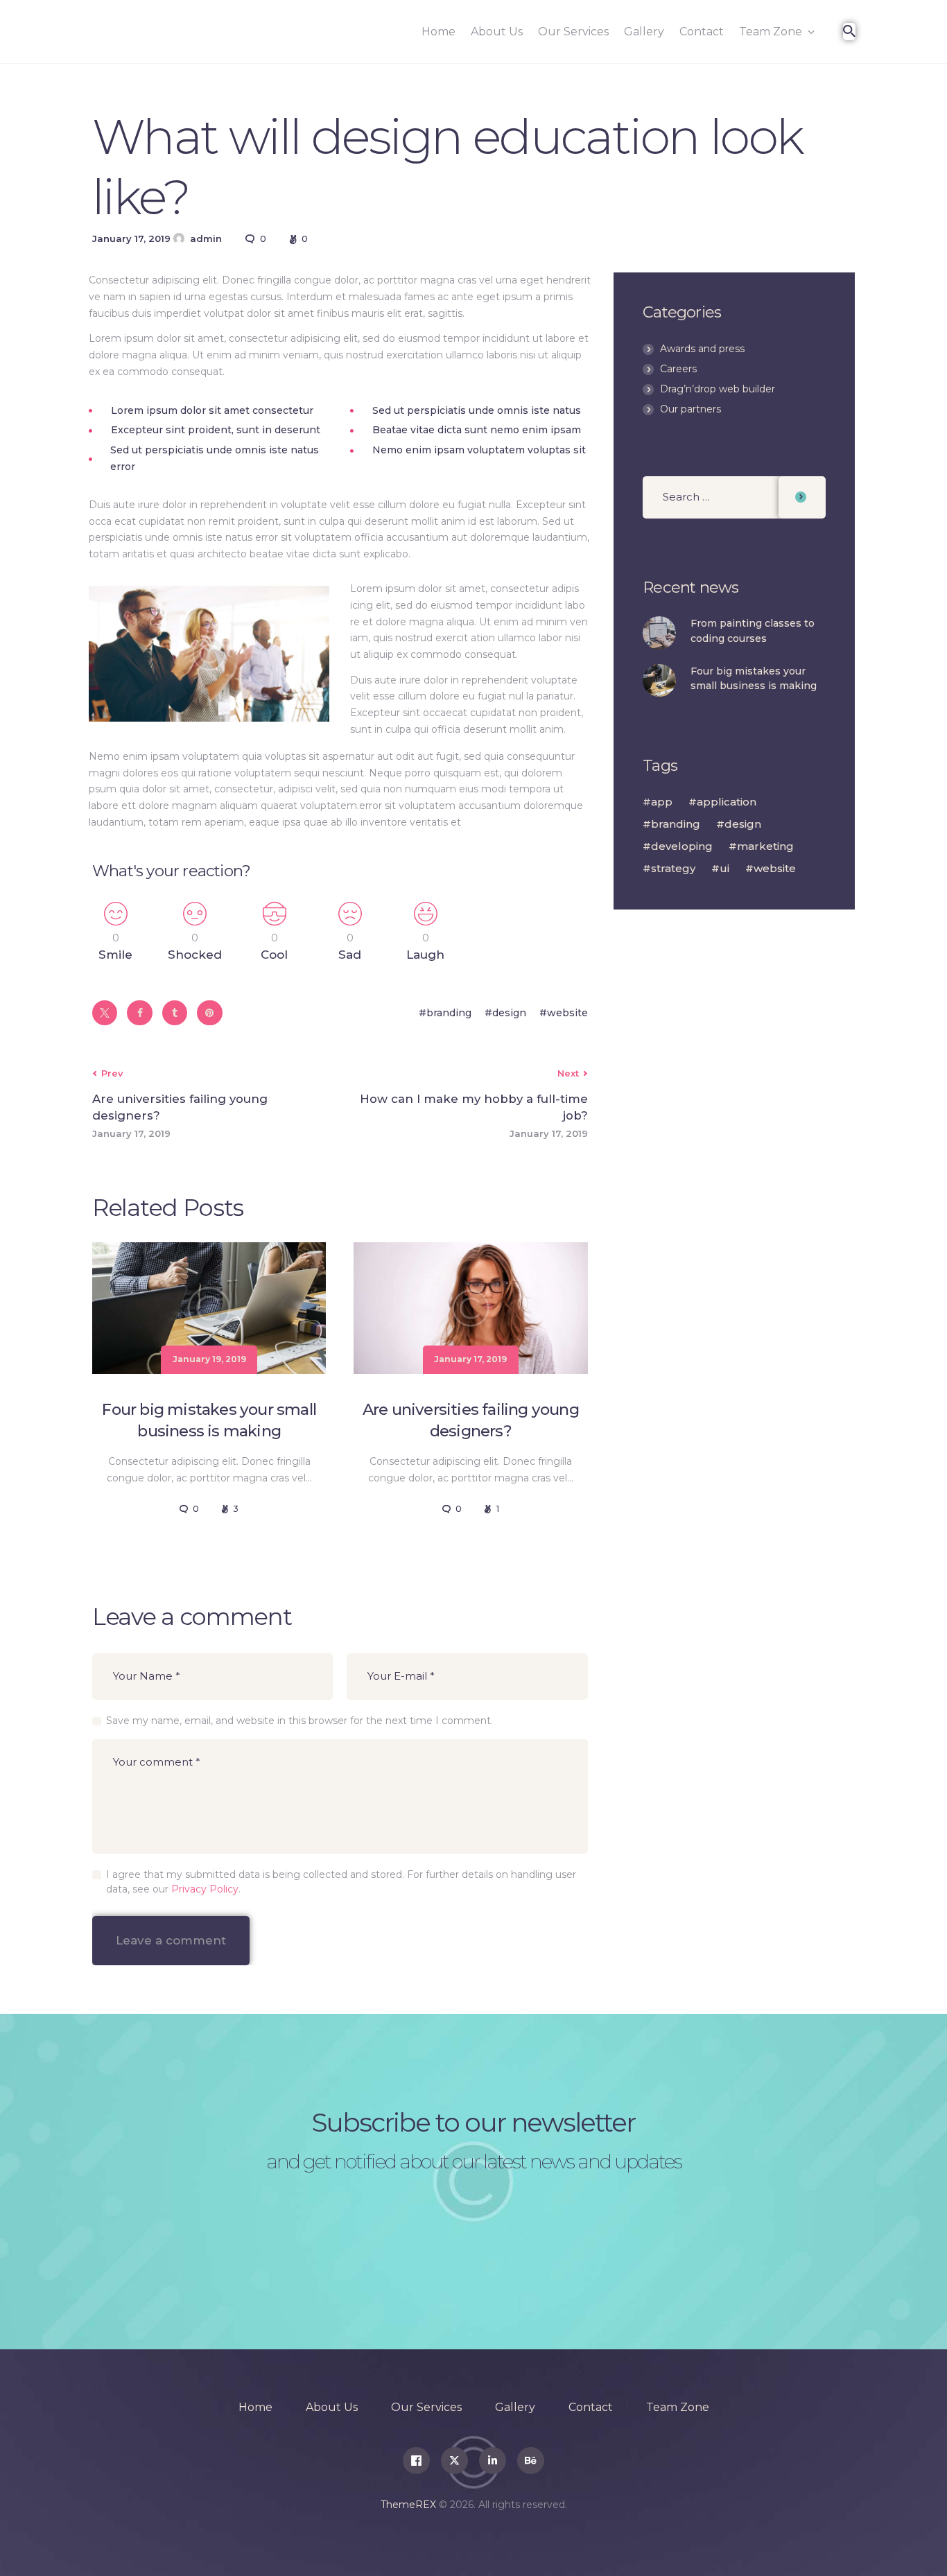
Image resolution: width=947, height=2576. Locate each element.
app (662, 802)
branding (449, 1013)
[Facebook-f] (416, 2461)
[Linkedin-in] (493, 2461)
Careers (678, 369)
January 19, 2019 (209, 1359)
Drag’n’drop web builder (718, 389)
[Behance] (531, 2461)
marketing (765, 846)
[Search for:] (734, 497)
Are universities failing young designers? (471, 1420)
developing (682, 846)
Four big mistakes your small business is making (209, 1420)
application (727, 802)
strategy (673, 868)
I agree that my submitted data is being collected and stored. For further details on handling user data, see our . (341, 1882)
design (509, 1013)
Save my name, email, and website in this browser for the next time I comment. (299, 1721)
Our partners (690, 409)
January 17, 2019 (470, 1359)
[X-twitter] (454, 2461)
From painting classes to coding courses (753, 631)
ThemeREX (408, 2505)
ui (724, 868)
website (567, 1013)
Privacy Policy (205, 1889)
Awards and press (702, 349)
